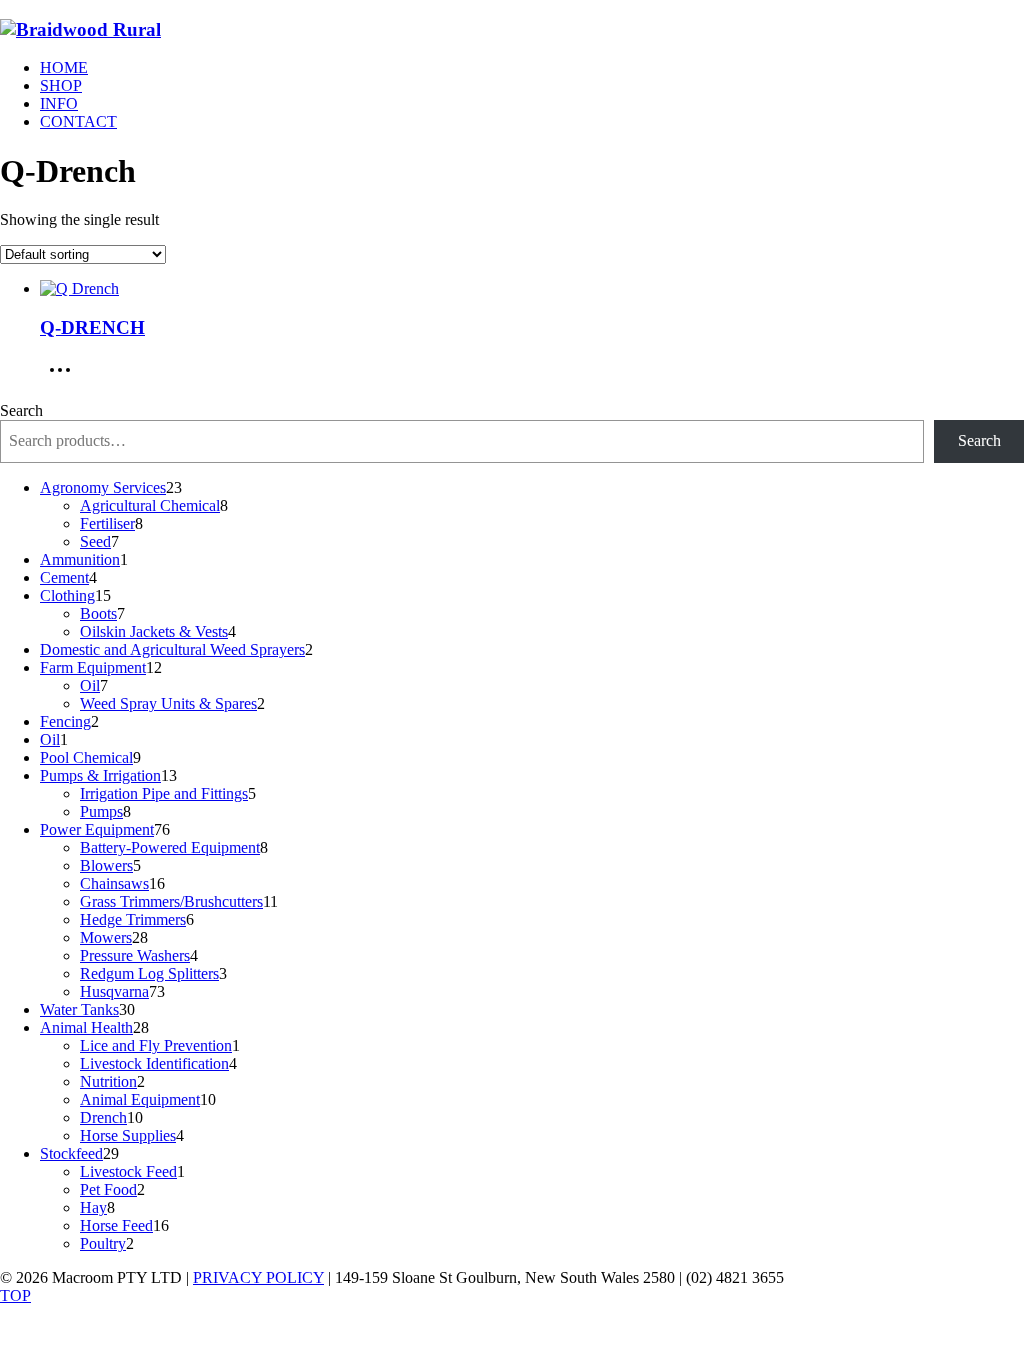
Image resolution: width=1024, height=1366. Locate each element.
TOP (15, 1295)
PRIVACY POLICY (258, 1277)
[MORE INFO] (65, 376)
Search (21, 410)
